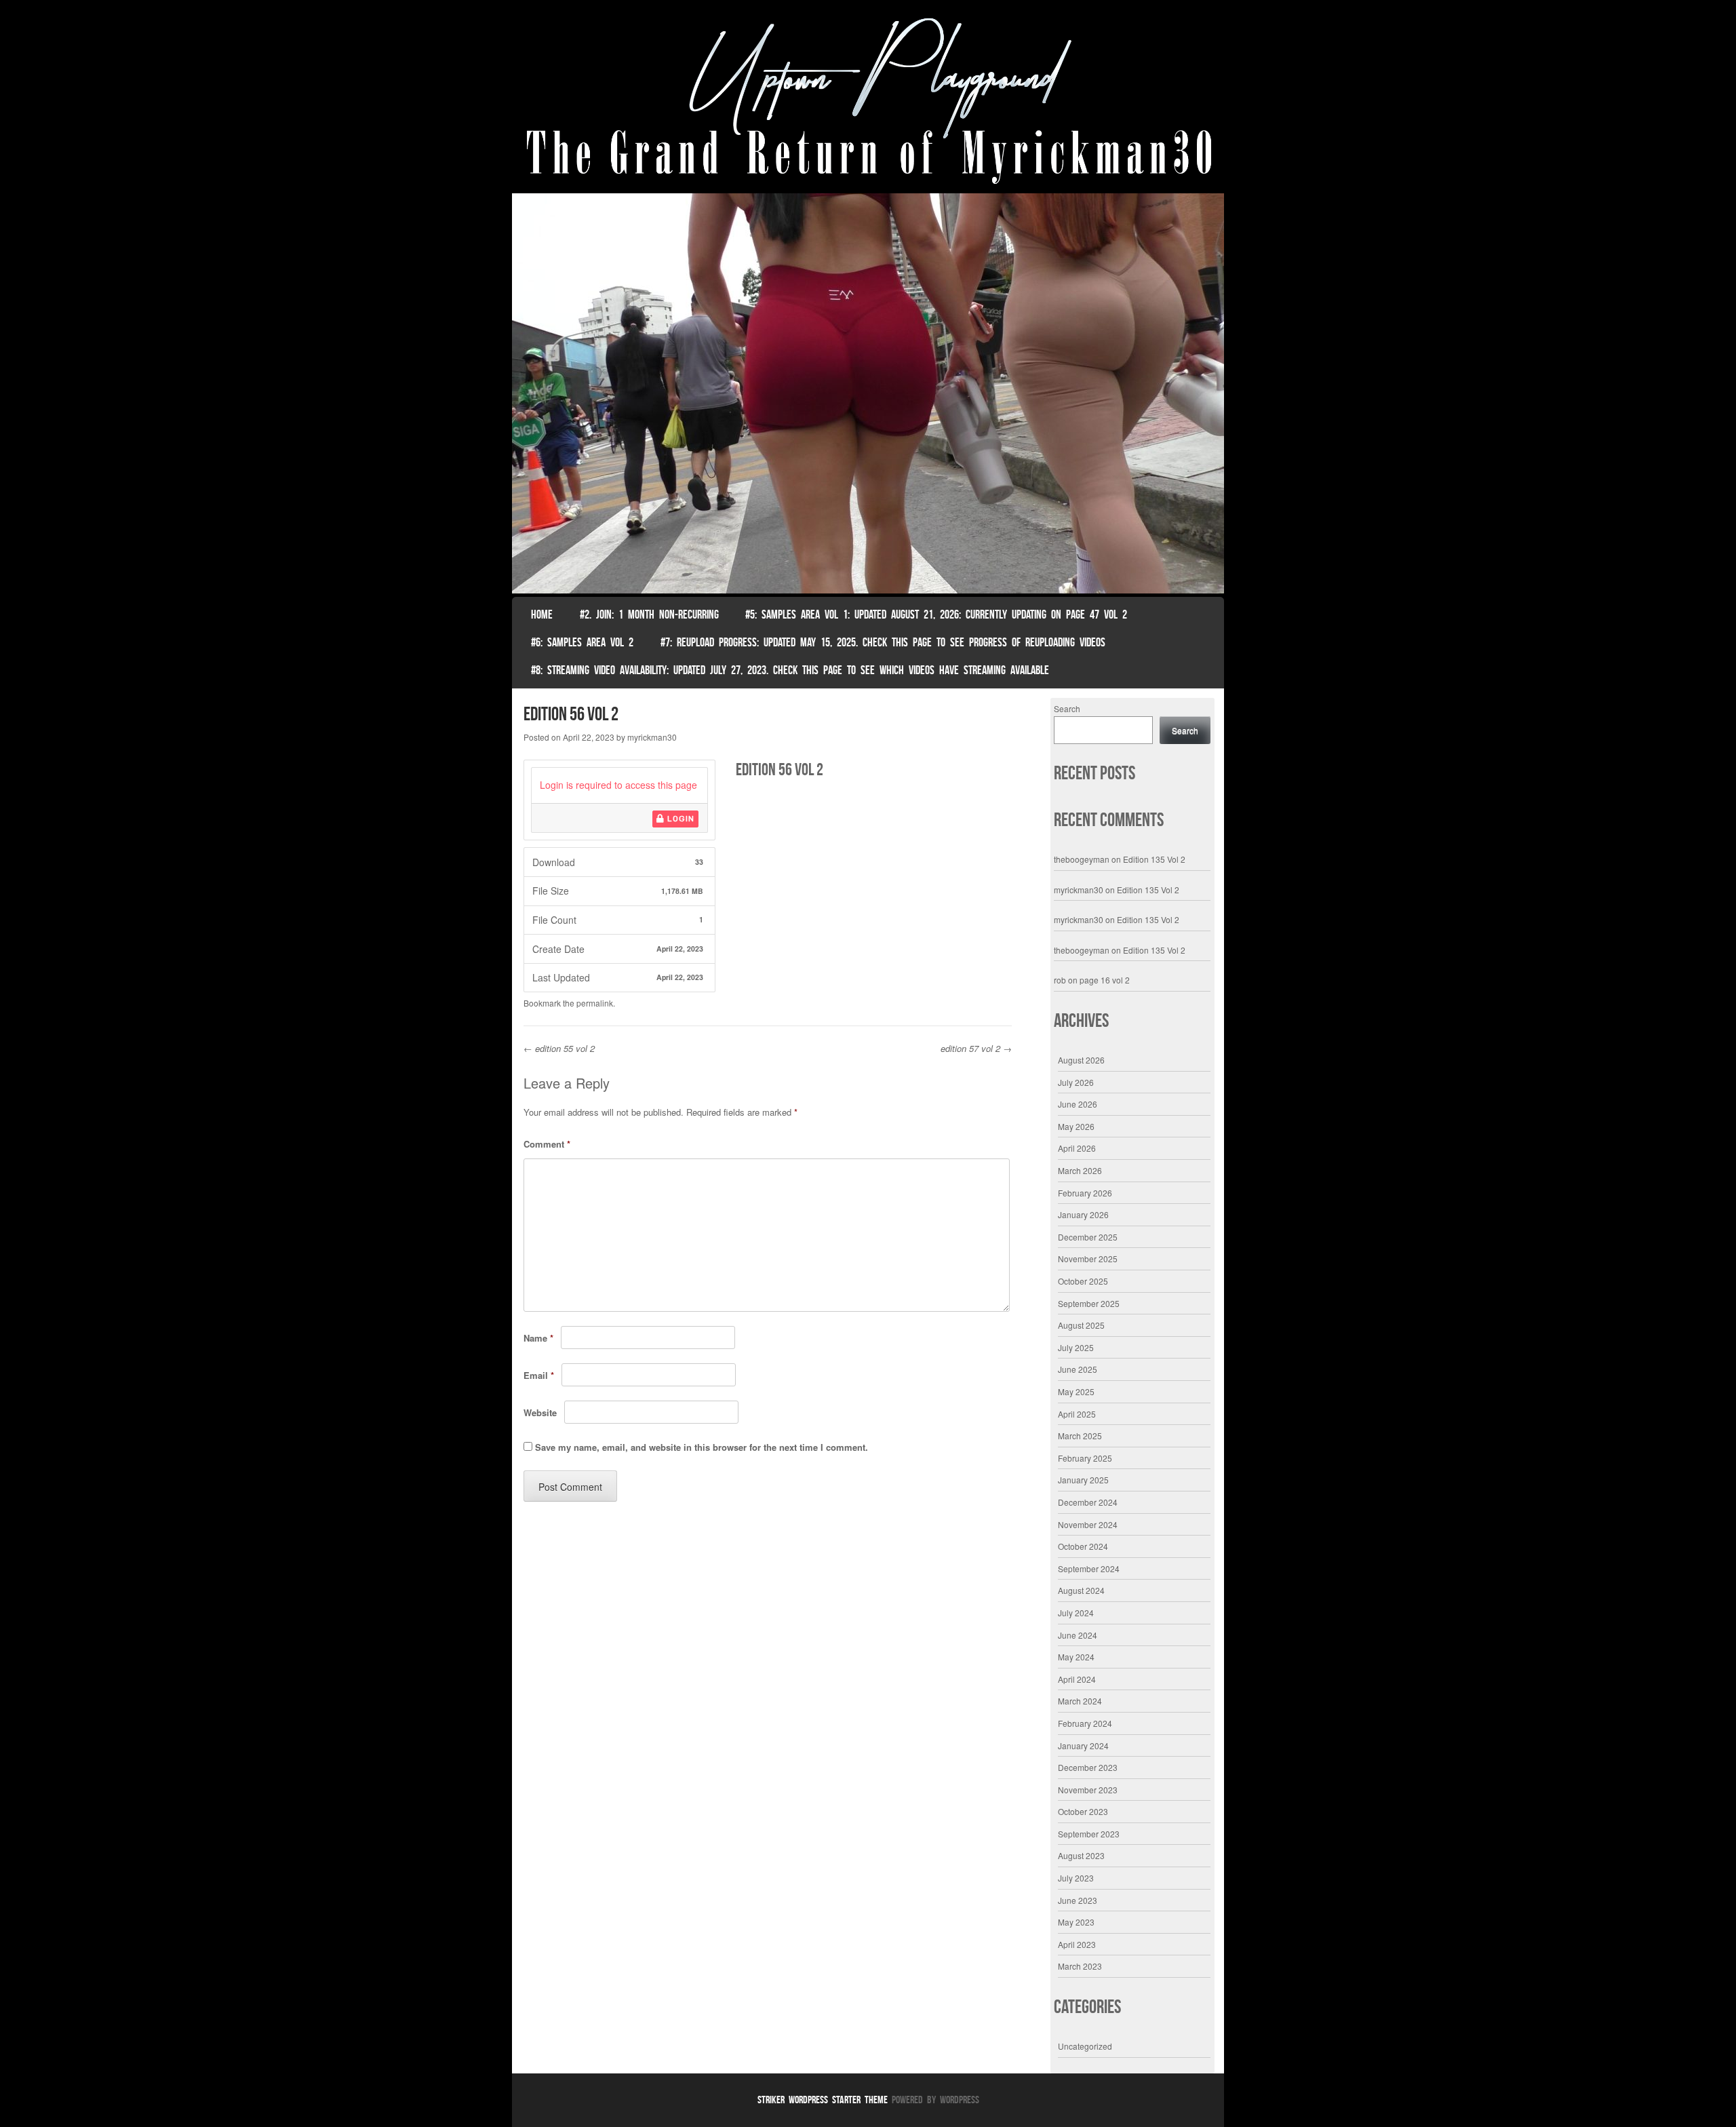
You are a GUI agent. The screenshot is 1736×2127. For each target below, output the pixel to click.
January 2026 (1083, 1214)
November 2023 (1088, 1790)
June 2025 (1078, 1369)
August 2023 (1081, 1855)
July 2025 (1076, 1347)
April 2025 (1077, 1414)
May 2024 (1076, 1657)
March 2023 (1080, 1966)
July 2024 (1076, 1613)
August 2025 (1081, 1325)
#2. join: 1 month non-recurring (649, 614)
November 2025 (1088, 1258)
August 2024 (1081, 1590)
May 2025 (1076, 1391)
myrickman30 (652, 737)
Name (538, 1338)
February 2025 (1085, 1458)
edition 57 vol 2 (976, 1048)
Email (539, 1375)
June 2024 (1078, 1635)
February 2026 (1085, 1193)
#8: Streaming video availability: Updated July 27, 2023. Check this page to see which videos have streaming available (790, 670)
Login (679, 819)
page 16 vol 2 (1105, 980)
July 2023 (1076, 1878)
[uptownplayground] (868, 100)
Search (1067, 708)
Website (540, 1412)
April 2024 (1077, 1679)
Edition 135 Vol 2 (1154, 859)
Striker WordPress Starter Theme (823, 2100)
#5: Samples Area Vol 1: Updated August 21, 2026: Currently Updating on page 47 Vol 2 (936, 614)
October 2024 (1083, 1546)
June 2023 (1078, 1900)
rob (1060, 980)
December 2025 (1088, 1237)
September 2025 (1089, 1303)
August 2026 (1081, 1060)
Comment (547, 1144)
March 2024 (1080, 1701)
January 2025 (1083, 1480)
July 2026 (1076, 1082)
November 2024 (1088, 1524)
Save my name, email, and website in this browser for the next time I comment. (702, 1447)
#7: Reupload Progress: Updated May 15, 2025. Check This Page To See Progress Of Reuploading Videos (883, 642)
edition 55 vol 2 (559, 1048)
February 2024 (1085, 1723)
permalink (595, 1003)
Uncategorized (1085, 2046)
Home (542, 614)
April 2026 (1077, 1148)
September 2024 (1089, 1568)
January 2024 (1083, 1745)
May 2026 (1076, 1126)
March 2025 (1080, 1436)
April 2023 (1077, 1944)
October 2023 (1083, 1811)
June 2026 (1078, 1104)
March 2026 (1080, 1170)
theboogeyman (1082, 859)
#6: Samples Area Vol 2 (582, 642)
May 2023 (1076, 1922)
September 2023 (1089, 1834)
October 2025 (1083, 1281)
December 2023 (1088, 1767)
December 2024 (1088, 1502)
